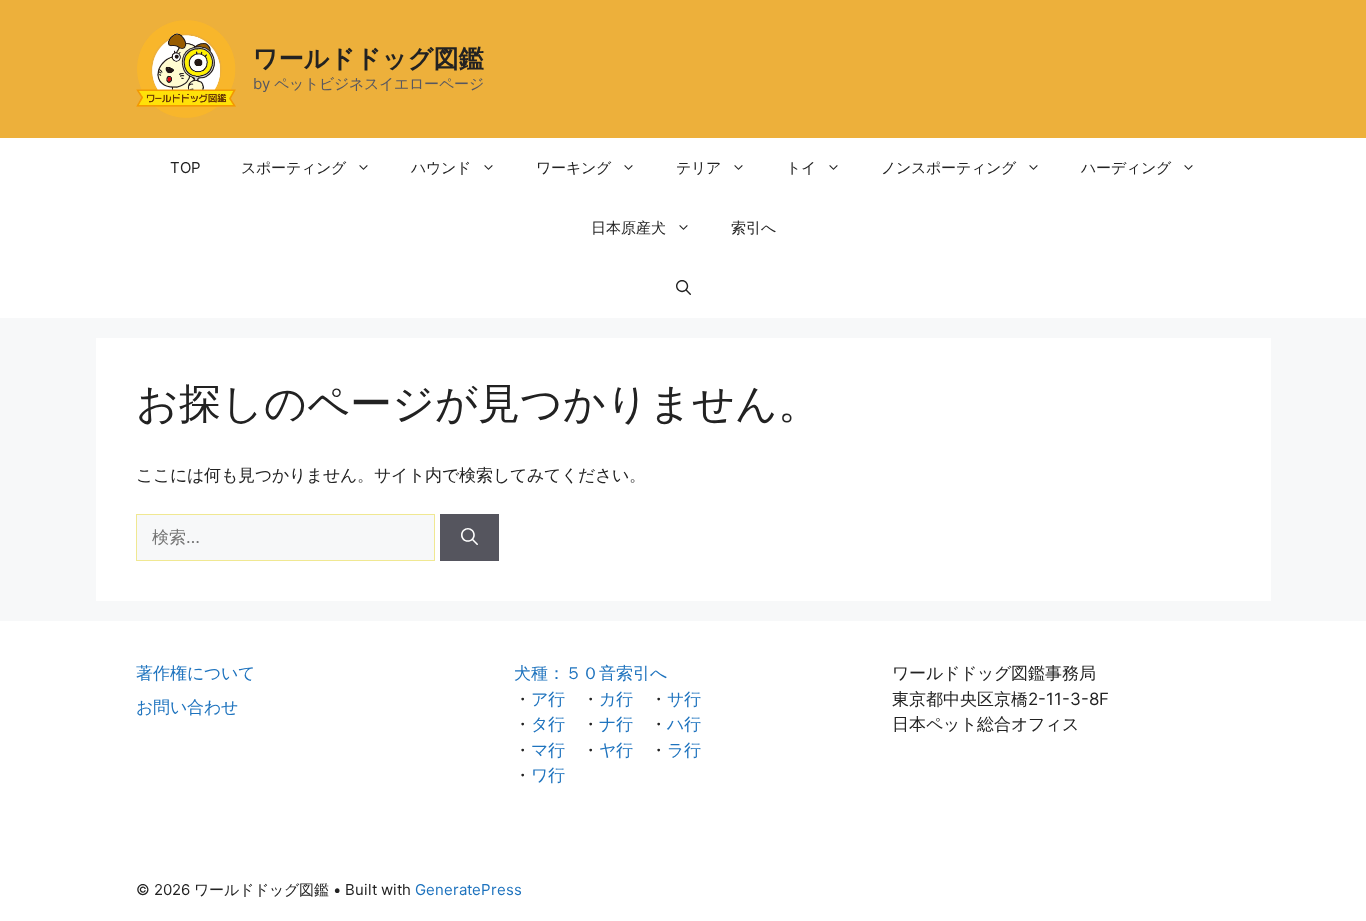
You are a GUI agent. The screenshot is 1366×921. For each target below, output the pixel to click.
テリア (698, 167)
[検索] (469, 538)
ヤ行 (616, 750)
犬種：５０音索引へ (590, 673)
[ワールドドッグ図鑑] (186, 68)
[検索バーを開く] (683, 288)
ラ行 (684, 750)
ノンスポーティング (948, 167)
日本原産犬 (628, 227)
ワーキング (573, 167)
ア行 (548, 699)
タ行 (548, 724)
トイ (801, 167)
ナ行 (616, 724)
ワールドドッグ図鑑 (368, 58)
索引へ (753, 227)
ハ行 (684, 724)
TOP (185, 167)
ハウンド (441, 167)
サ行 (684, 699)
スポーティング (293, 167)
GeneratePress (468, 889)
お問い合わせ (187, 707)
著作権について (195, 673)
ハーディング (1126, 167)
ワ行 (548, 775)
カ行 (616, 699)
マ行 (548, 750)
